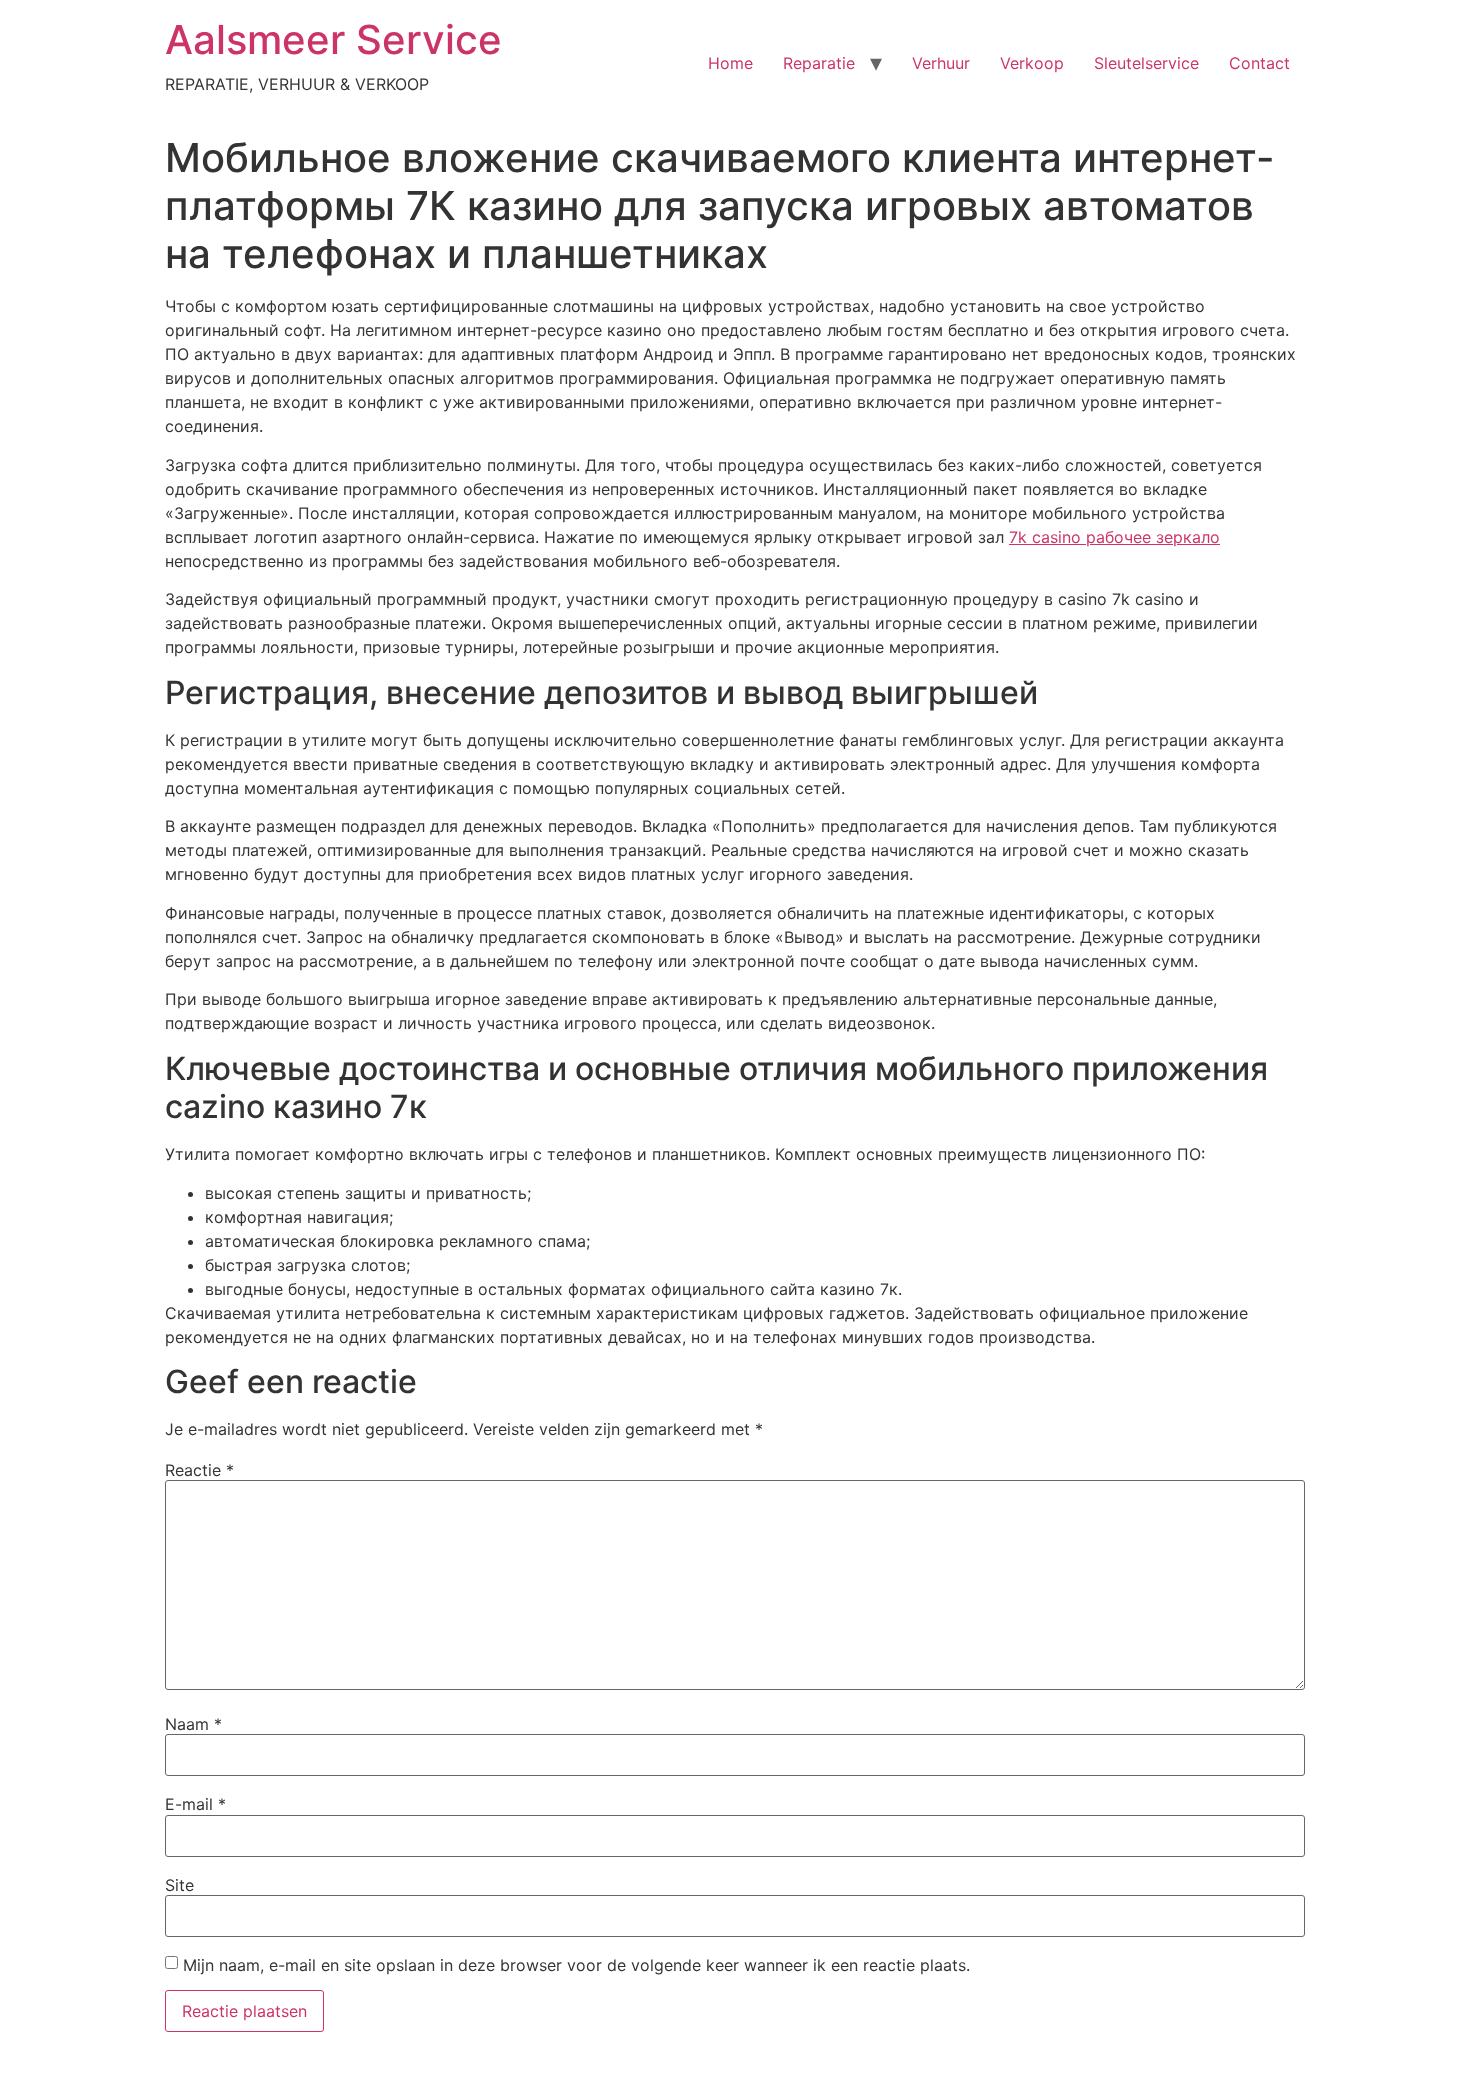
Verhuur (941, 63)
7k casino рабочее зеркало (1114, 537)
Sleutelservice (1146, 63)
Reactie (199, 1470)
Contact (1259, 63)
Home (730, 63)
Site (179, 1885)
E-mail (195, 1804)
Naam (193, 1724)
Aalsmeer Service (333, 39)
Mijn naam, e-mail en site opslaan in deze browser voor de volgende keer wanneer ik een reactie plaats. (576, 1965)
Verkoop (1032, 63)
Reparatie (819, 63)
